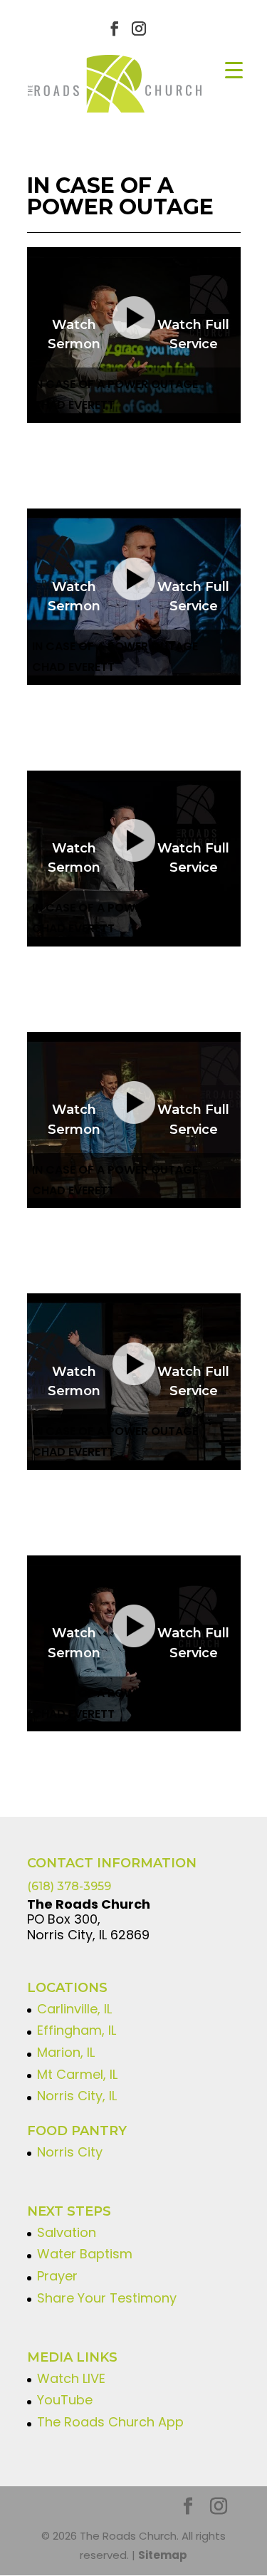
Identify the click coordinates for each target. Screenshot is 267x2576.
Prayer (57, 2276)
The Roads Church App (110, 2422)
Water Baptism (85, 2254)
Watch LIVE (71, 2378)
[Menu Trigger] (234, 69)
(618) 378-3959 (69, 1886)
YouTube (65, 2400)
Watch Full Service (193, 334)
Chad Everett (73, 405)
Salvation (67, 2232)
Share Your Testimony (107, 2298)
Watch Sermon (74, 334)
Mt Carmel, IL (77, 2074)
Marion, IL (66, 2052)
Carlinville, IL (74, 2009)
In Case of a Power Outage (115, 384)
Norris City (70, 2152)
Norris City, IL (77, 2096)
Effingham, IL (77, 2030)
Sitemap (163, 2555)
